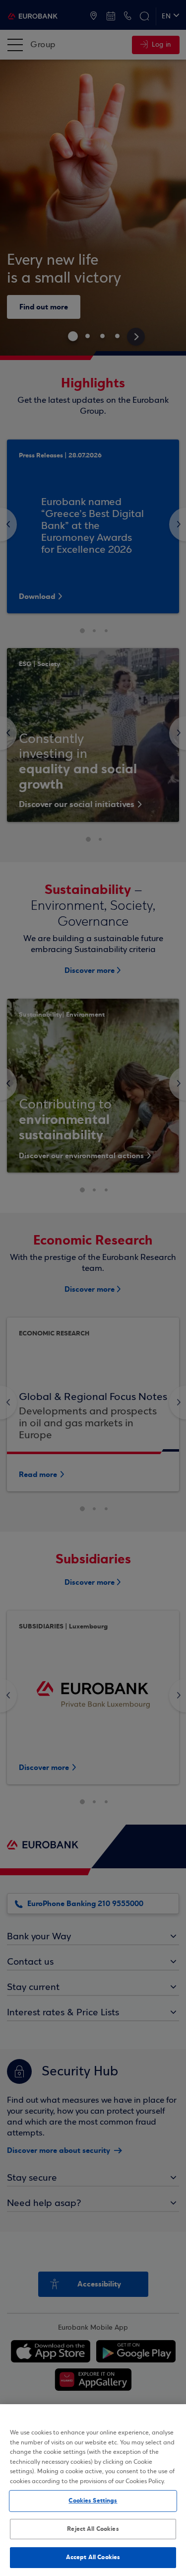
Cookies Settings (93, 2501)
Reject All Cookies (93, 2529)
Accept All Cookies (93, 2557)
